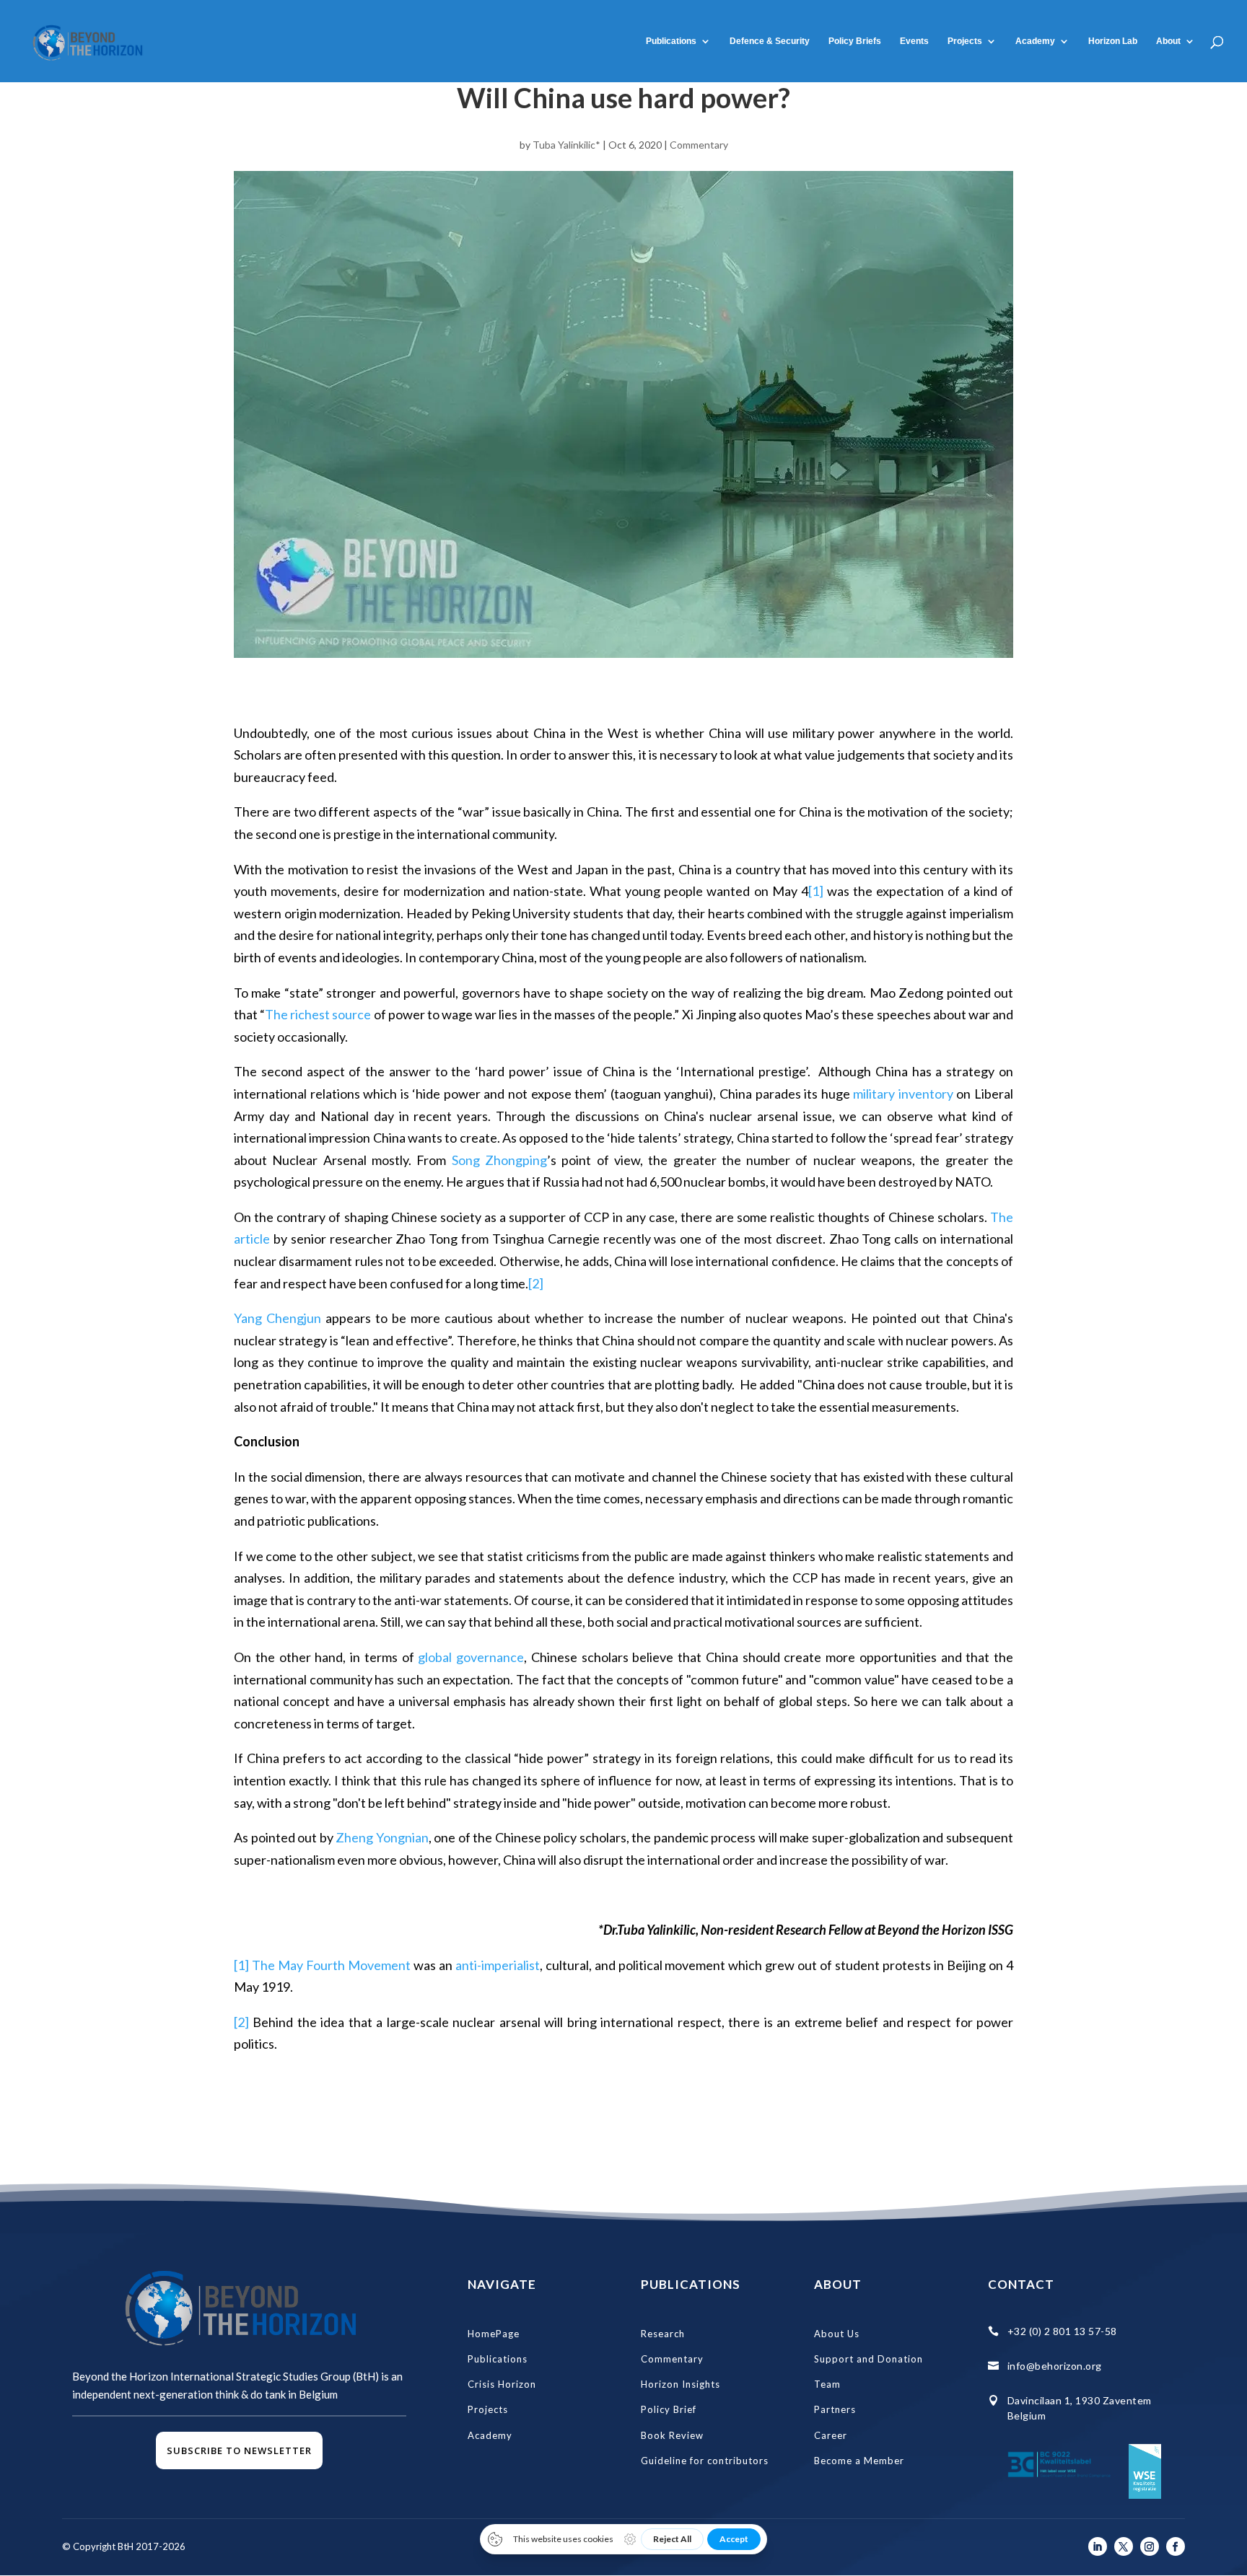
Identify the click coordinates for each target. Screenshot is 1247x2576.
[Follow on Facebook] (1176, 2546)
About (1168, 41)
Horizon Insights (681, 2384)
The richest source (318, 1014)
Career (831, 2435)
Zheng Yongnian (382, 1837)
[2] (536, 1283)
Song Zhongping (499, 1160)
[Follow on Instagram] (1150, 2546)
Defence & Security (770, 41)
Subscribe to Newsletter (239, 2450)
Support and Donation (868, 2359)
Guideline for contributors (705, 2461)
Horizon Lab (1113, 41)
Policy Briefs (855, 41)
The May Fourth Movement (333, 1965)
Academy (490, 2435)
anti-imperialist (498, 1965)
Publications (671, 41)
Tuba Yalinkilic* (566, 145)
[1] (816, 891)
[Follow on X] (1124, 2546)
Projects (965, 41)
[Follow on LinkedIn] (1098, 2546)
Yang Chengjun (277, 1318)
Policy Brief (669, 2409)
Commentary (699, 145)
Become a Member (859, 2461)
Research (663, 2334)
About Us (837, 2334)
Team (827, 2384)
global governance (471, 1657)
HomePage (494, 2334)
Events (914, 41)
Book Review (672, 2435)
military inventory (903, 1094)
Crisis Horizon (502, 2384)
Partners (835, 2409)
